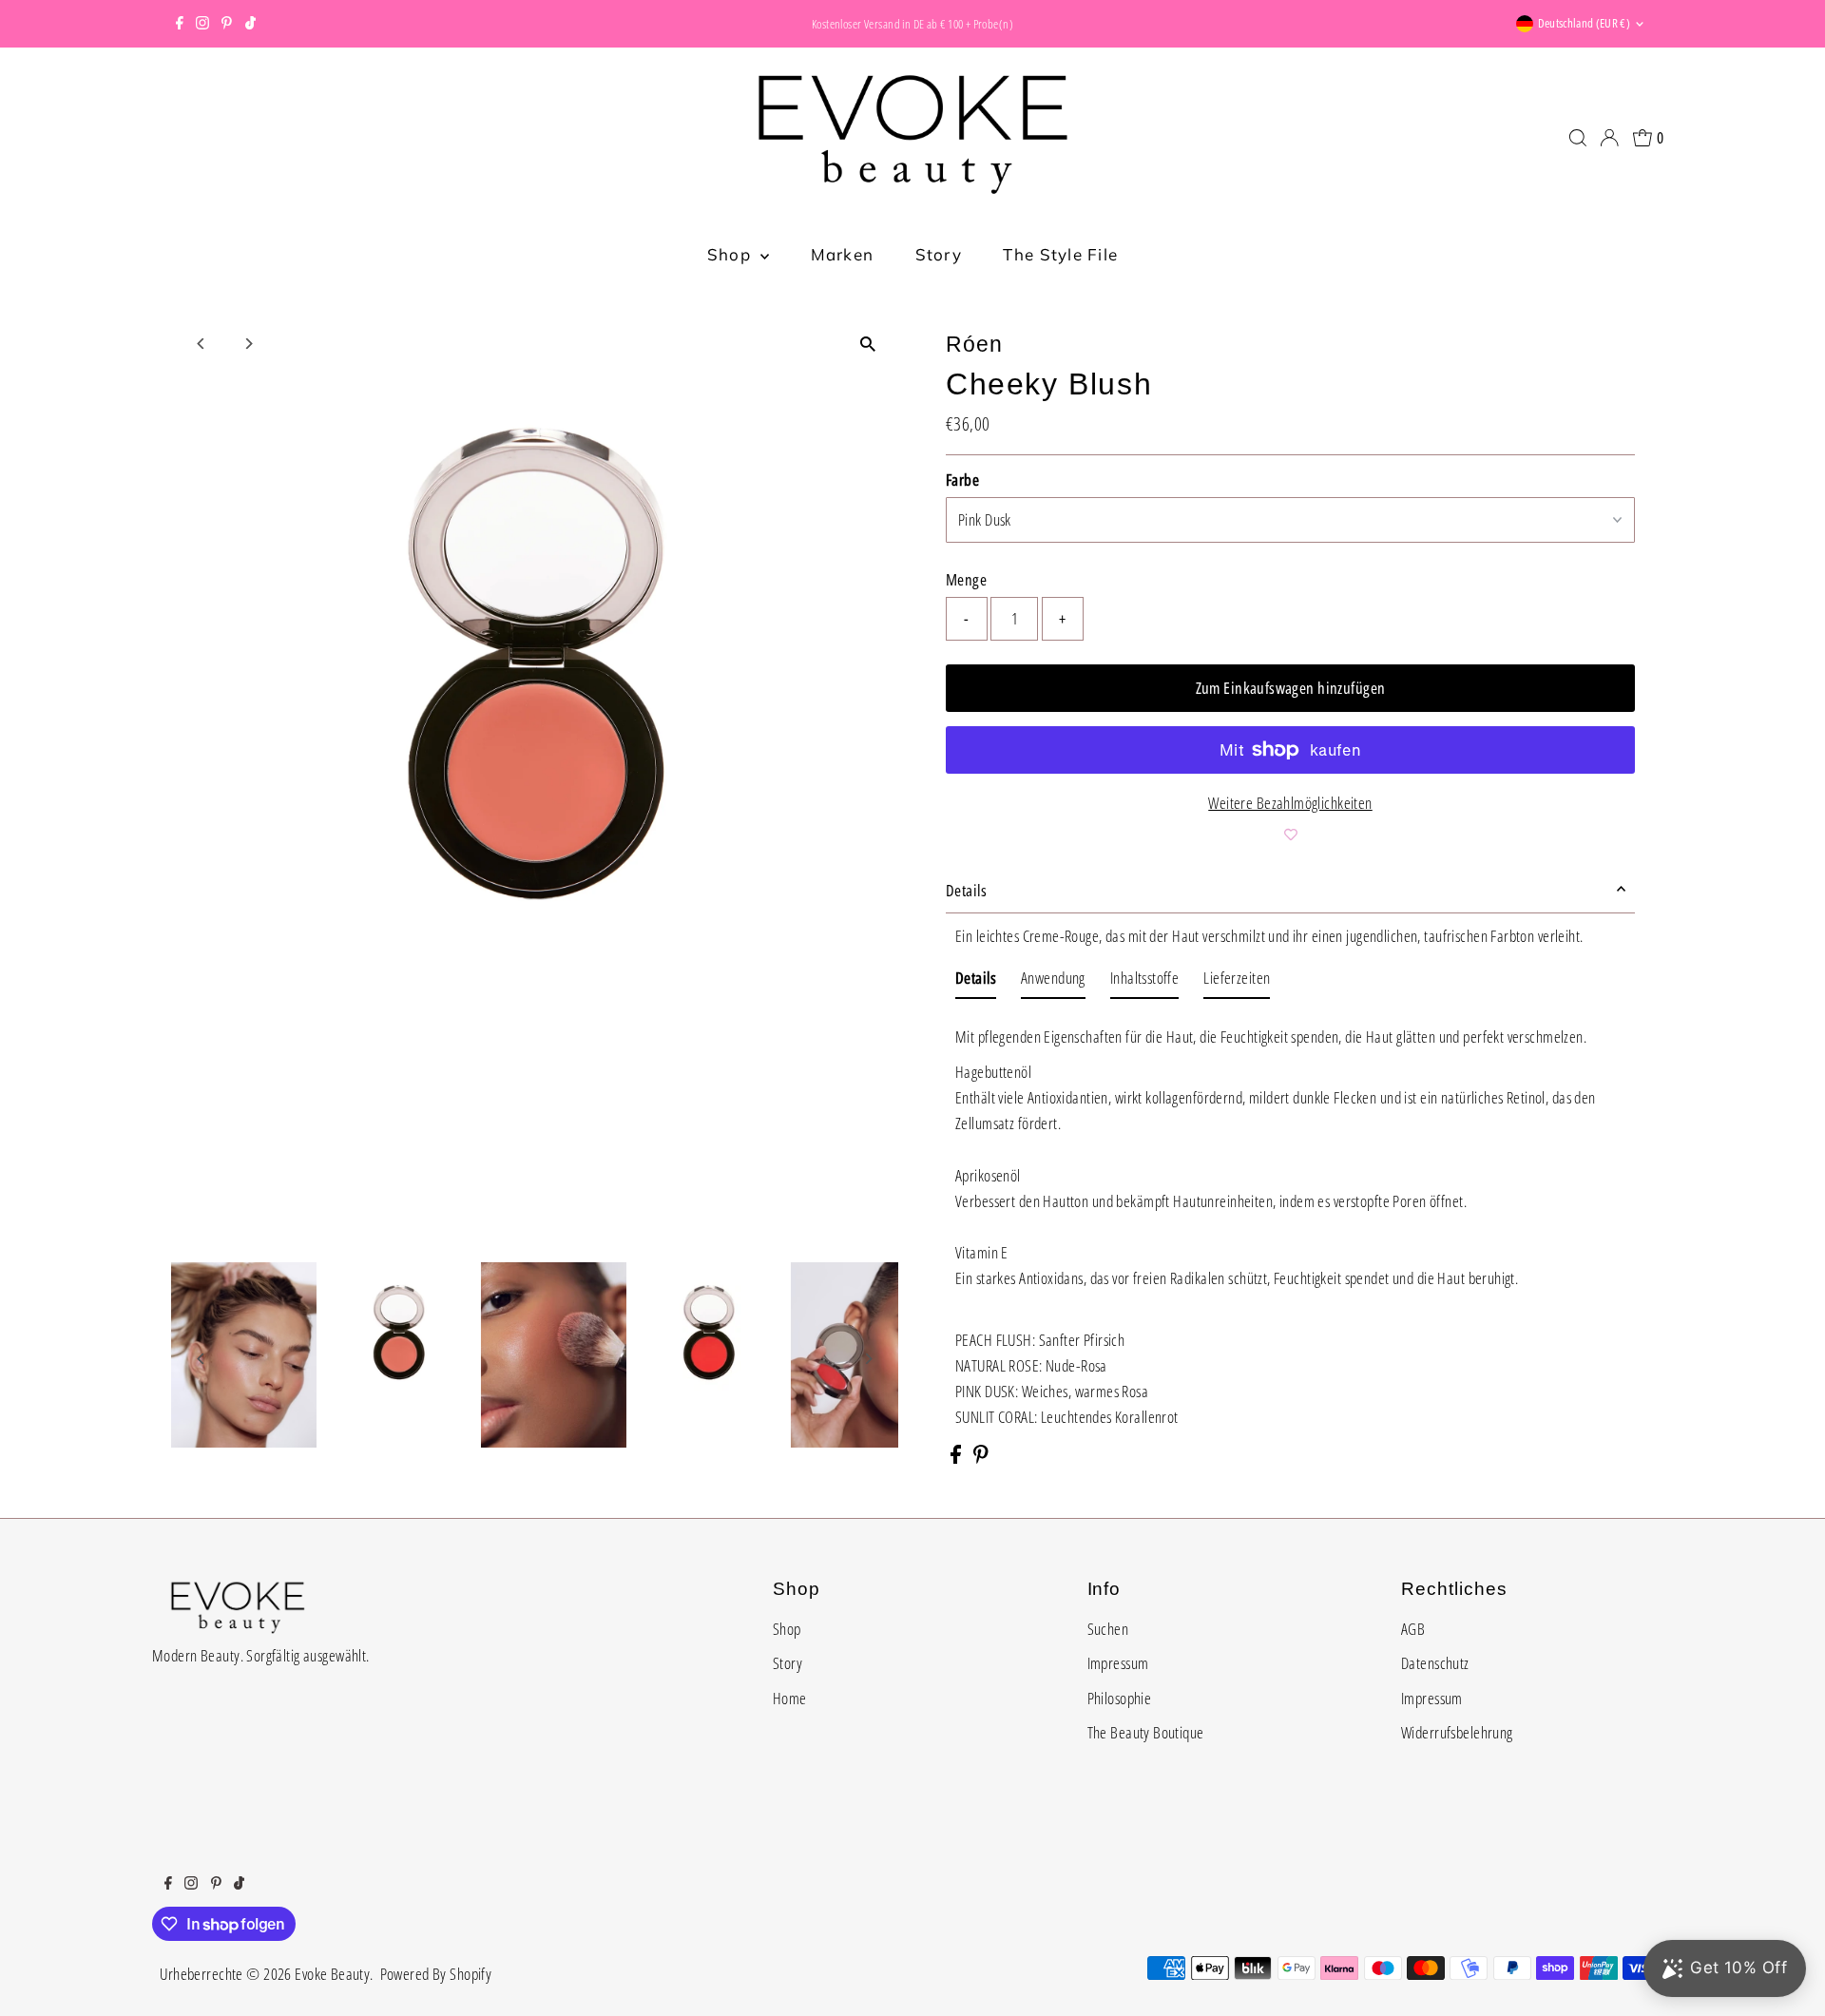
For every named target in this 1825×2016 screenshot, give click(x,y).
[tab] (976, 981)
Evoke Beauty (332, 1974)
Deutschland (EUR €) (1584, 23)
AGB (1413, 1629)
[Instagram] (202, 24)
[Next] (249, 344)
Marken (843, 254)
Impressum (1118, 1663)
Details (966, 890)
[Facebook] (180, 24)
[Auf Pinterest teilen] (981, 1458)
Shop (731, 254)
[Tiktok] (250, 24)
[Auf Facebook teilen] (957, 1458)
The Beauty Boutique (1146, 1732)
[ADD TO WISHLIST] (1290, 835)
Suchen (1108, 1629)
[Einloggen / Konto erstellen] (1609, 138)
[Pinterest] (227, 24)
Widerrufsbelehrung (1457, 1732)
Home (790, 1698)
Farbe (962, 480)
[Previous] (202, 344)
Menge (966, 579)
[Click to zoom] (867, 344)
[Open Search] (1578, 138)
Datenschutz (1435, 1663)
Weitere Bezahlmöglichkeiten (1290, 803)
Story (939, 254)
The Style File (1060, 254)
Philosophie (1120, 1698)
